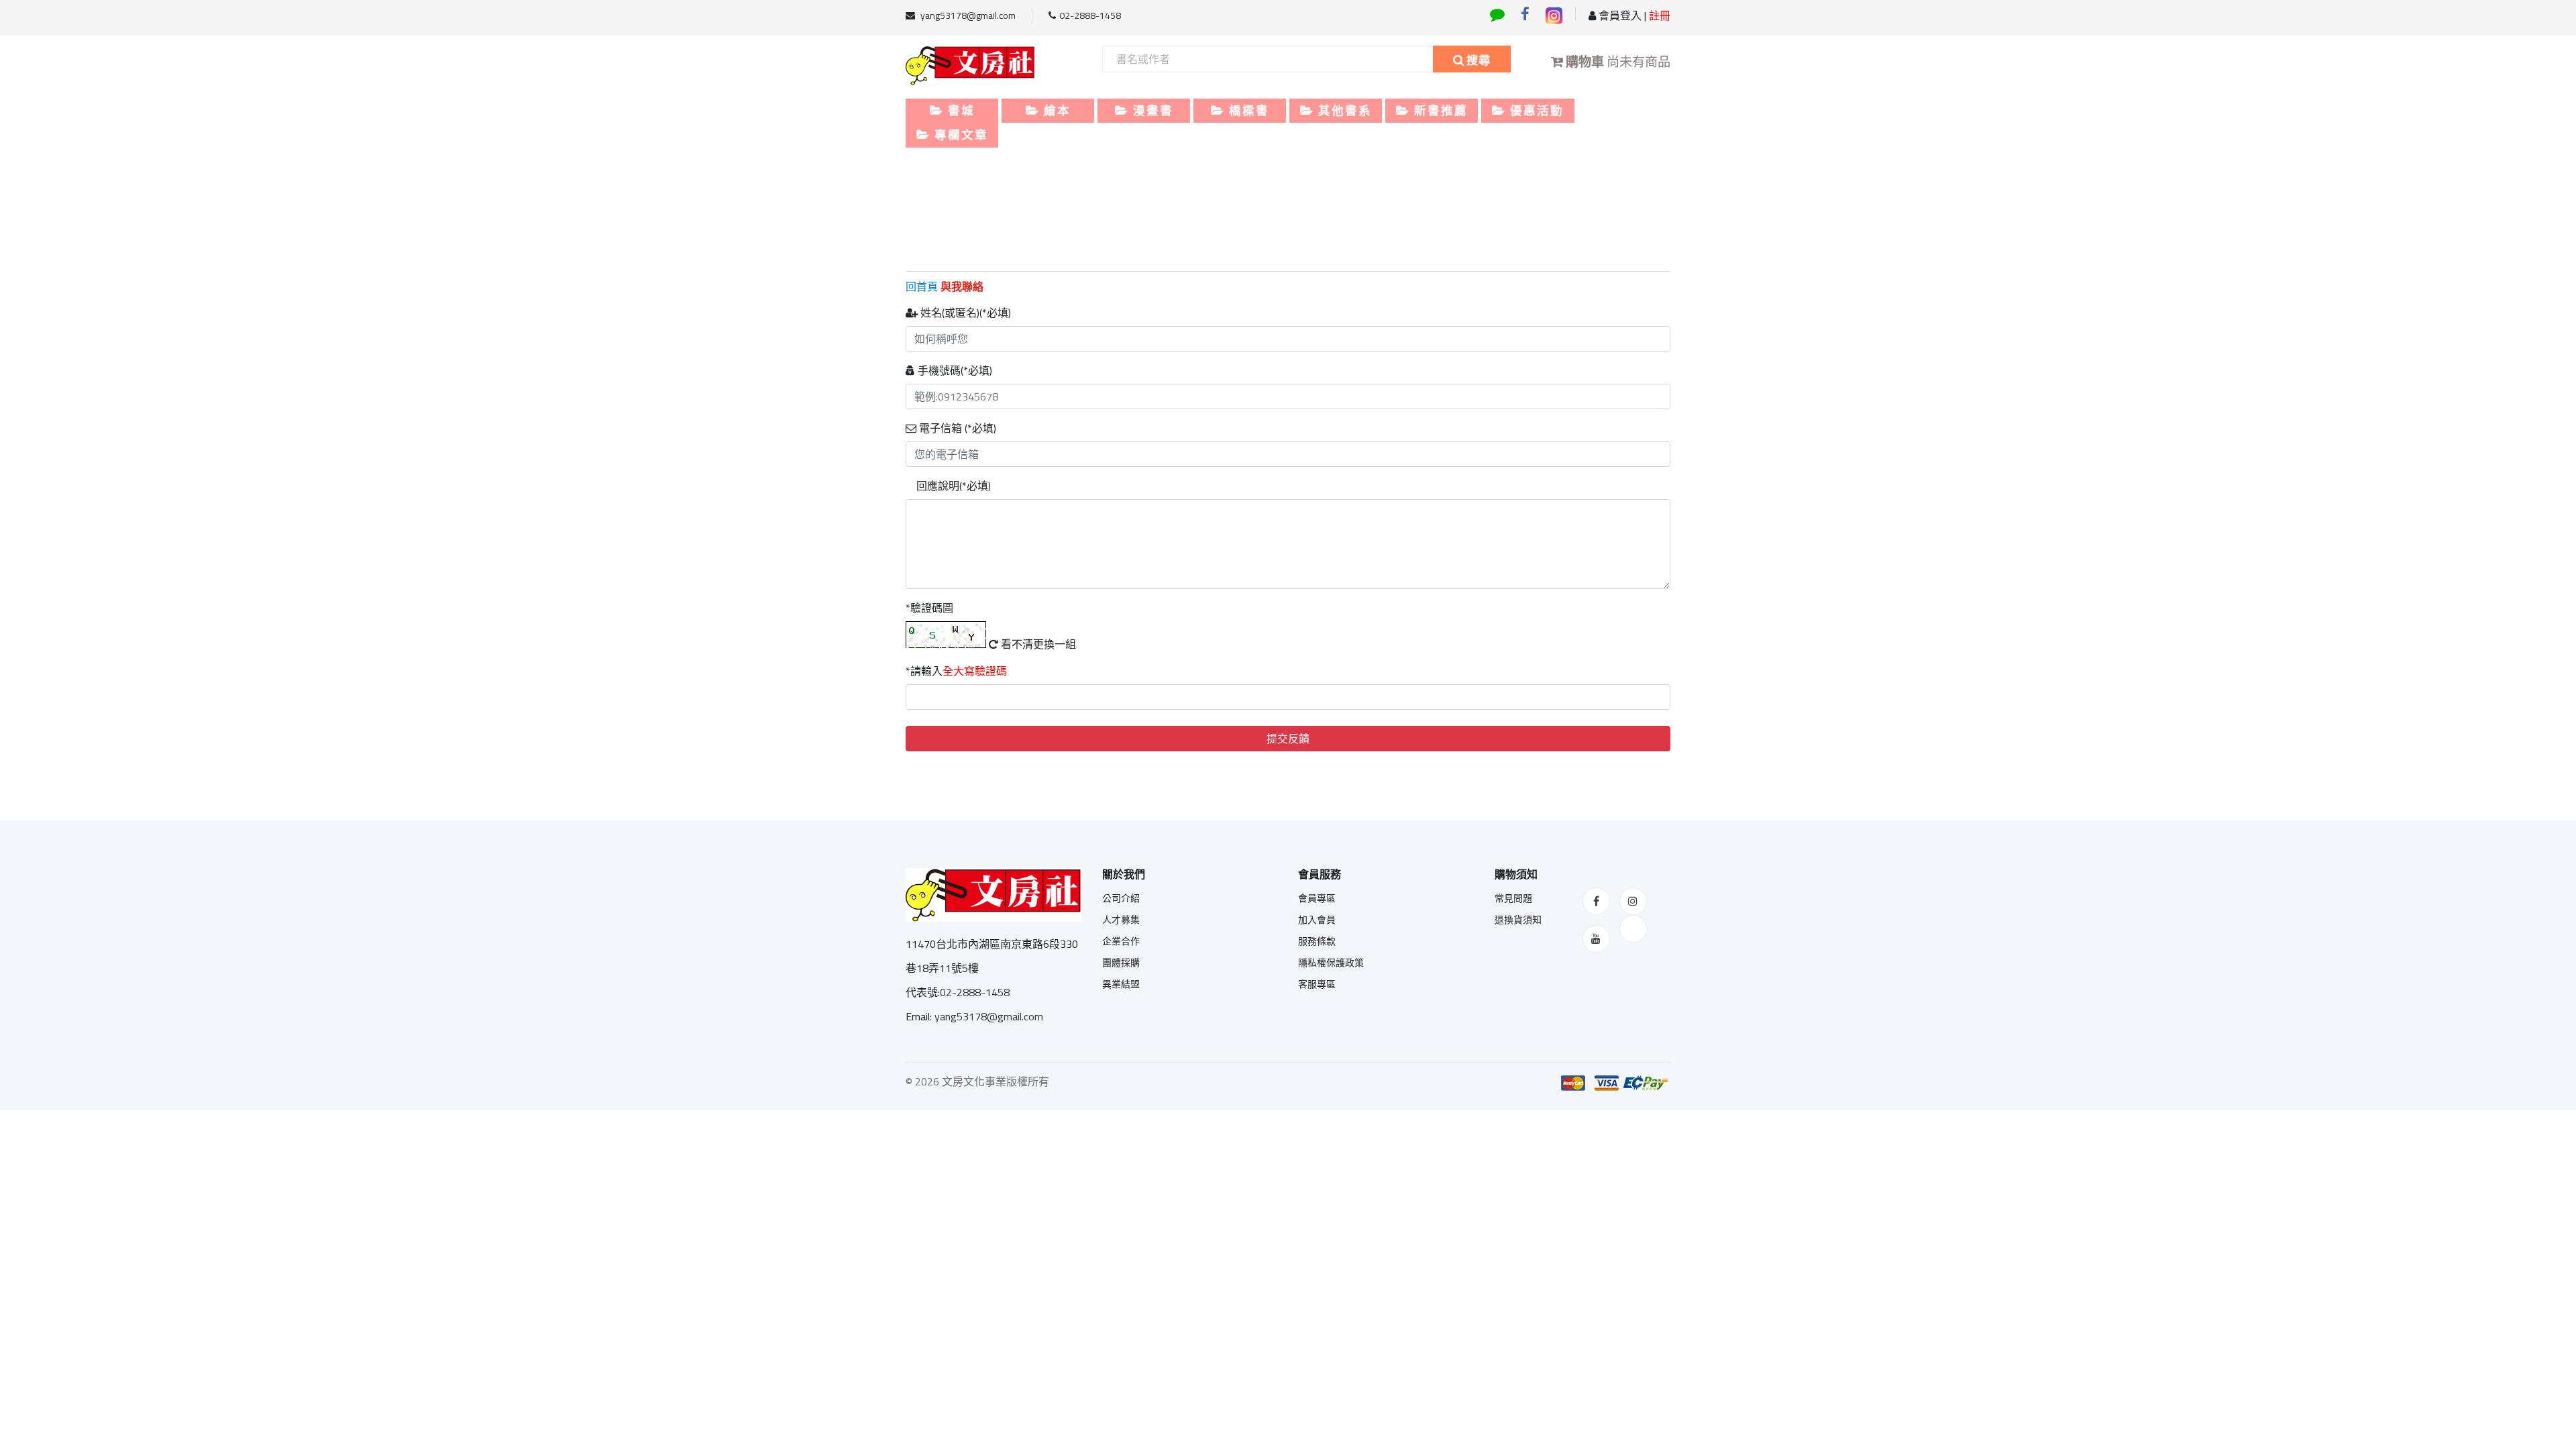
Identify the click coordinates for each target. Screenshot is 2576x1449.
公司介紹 (1121, 898)
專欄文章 (959, 135)
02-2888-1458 (1090, 15)
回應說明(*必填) (952, 486)
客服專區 (1317, 984)
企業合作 (1121, 941)
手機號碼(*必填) (954, 370)
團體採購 (1121, 963)
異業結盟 (1121, 984)
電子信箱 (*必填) (956, 428)
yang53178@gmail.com (967, 15)
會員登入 (1619, 15)
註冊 (1658, 15)
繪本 (1055, 110)
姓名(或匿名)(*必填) (964, 313)
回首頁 (923, 286)
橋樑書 (1247, 110)
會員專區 (1317, 898)
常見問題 (1513, 898)
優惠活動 (1535, 110)
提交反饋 (1288, 739)
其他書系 (1343, 110)
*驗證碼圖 (929, 608)
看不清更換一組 (1037, 644)
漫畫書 (1151, 110)
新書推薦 (1439, 110)
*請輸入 (956, 671)
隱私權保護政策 (1331, 963)
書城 (959, 110)
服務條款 (1317, 941)
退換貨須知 (1518, 920)
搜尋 (1477, 60)
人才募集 (1121, 920)
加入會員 (1317, 920)
